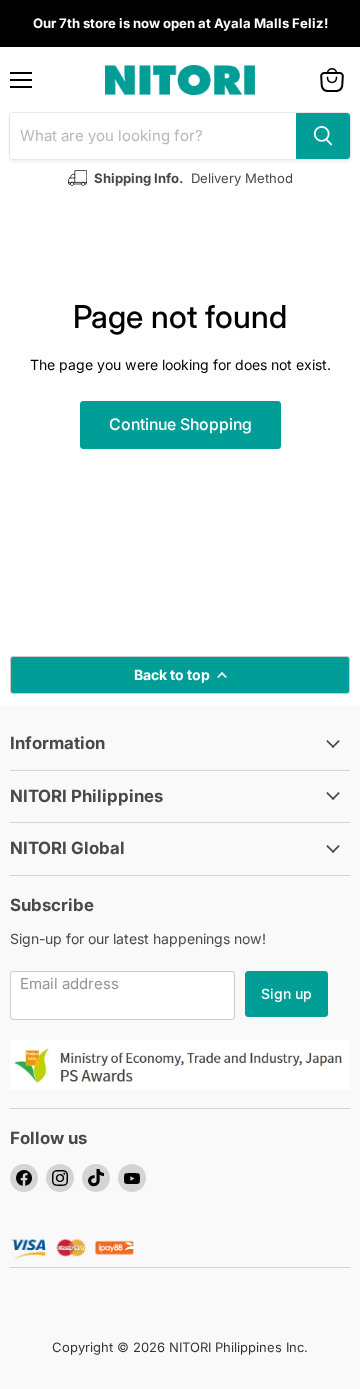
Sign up (286, 993)
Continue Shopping (180, 424)
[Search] (323, 136)
